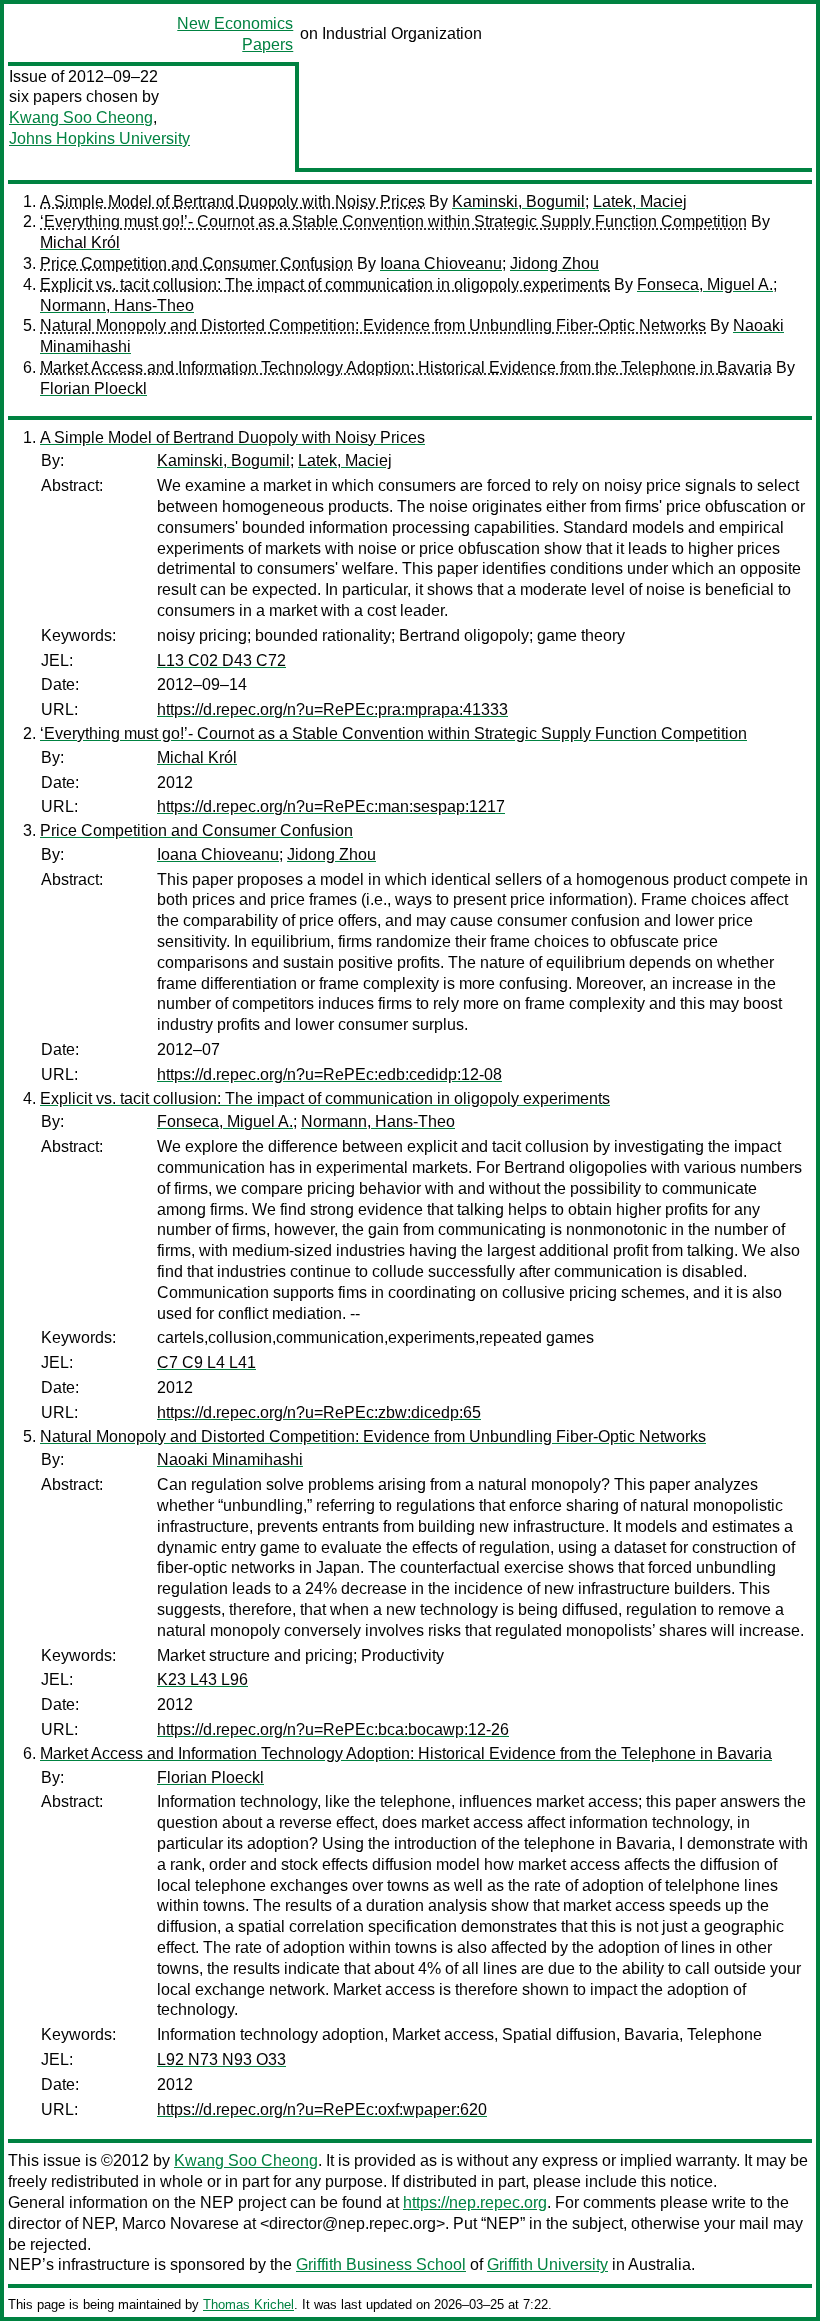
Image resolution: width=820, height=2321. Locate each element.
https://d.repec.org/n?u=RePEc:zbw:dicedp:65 (319, 1412)
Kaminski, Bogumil (518, 201)
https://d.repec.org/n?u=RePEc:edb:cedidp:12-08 (329, 1074)
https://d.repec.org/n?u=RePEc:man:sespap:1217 (331, 806)
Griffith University (547, 2264)
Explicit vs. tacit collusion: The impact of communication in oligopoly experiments (325, 284)
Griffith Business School (381, 2264)
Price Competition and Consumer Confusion (196, 263)
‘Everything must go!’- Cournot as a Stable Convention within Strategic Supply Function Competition (393, 221)
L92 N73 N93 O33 (221, 2059)
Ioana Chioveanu (441, 263)
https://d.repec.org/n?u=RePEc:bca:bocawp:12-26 (333, 1729)
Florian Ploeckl (93, 388)
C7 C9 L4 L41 (206, 1362)
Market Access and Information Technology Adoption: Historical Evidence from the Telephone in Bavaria (406, 367)
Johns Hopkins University (99, 138)
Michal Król (80, 242)
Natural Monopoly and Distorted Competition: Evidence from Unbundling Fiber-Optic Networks (373, 325)
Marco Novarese (180, 2223)
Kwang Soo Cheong (81, 117)
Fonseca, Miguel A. (705, 284)
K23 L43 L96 (202, 1679)
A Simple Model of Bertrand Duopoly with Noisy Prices (232, 201)
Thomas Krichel (248, 2304)
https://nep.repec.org (475, 2202)
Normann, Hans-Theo (117, 305)
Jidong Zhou (554, 263)
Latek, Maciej (640, 201)
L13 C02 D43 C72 (221, 660)
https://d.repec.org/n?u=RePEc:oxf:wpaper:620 (322, 2109)
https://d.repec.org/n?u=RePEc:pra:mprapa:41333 (332, 709)
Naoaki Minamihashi (230, 1459)
